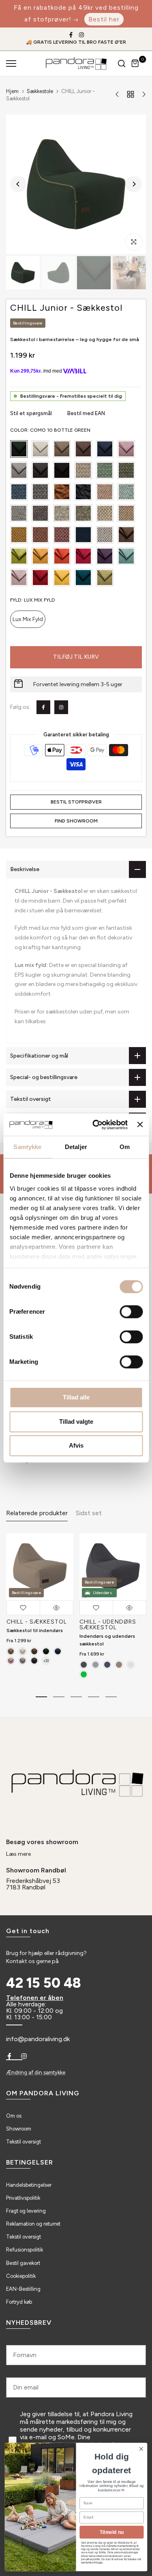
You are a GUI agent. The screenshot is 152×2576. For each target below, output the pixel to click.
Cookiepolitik (21, 2276)
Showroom (19, 2129)
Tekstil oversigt (24, 2142)
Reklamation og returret (33, 2224)
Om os (14, 2116)
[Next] (134, 184)
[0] (135, 64)
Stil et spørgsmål (32, 413)
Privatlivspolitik (23, 2198)
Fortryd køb (19, 2302)
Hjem (12, 91)
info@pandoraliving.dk (38, 2039)
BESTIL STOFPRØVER (76, 802)
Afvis (76, 1445)
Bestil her (104, 19)
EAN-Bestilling (23, 2289)
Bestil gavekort (23, 2263)
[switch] (131, 1312)
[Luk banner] (140, 1125)
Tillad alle (76, 1397)
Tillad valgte (76, 1422)
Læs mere (18, 1854)
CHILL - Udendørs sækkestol (107, 1625)
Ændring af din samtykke (36, 2072)
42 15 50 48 (44, 1983)
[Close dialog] (141, 2449)
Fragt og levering (26, 2211)
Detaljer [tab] (76, 1147)
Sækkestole (40, 91)
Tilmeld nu (112, 2532)
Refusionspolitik (25, 2250)
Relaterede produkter (37, 1513)
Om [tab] (125, 1147)
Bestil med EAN (86, 413)
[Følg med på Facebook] (71, 35)
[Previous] (18, 184)
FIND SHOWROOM (76, 821)
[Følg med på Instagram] (81, 35)
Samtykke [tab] (27, 1147)
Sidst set (89, 1513)
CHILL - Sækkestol (36, 1622)
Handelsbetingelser (29, 2185)
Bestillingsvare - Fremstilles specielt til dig (71, 396)
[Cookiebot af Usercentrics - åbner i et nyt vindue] (95, 1125)
